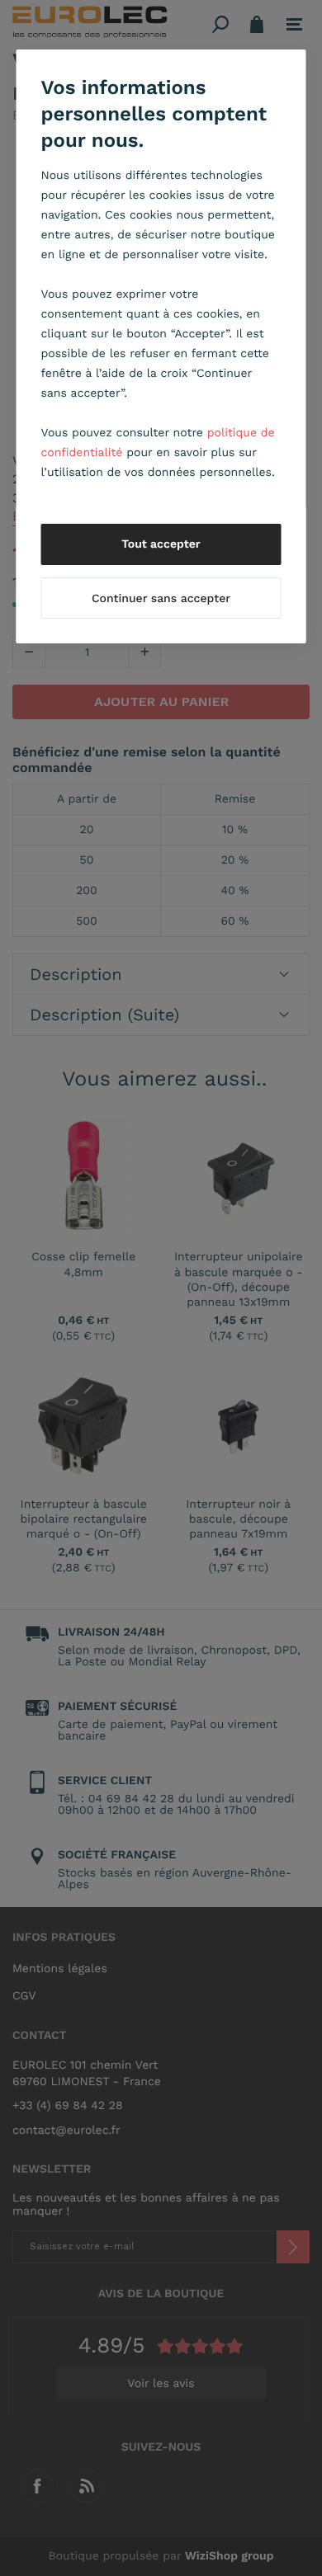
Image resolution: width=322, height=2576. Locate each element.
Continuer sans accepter (161, 599)
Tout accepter (161, 544)
